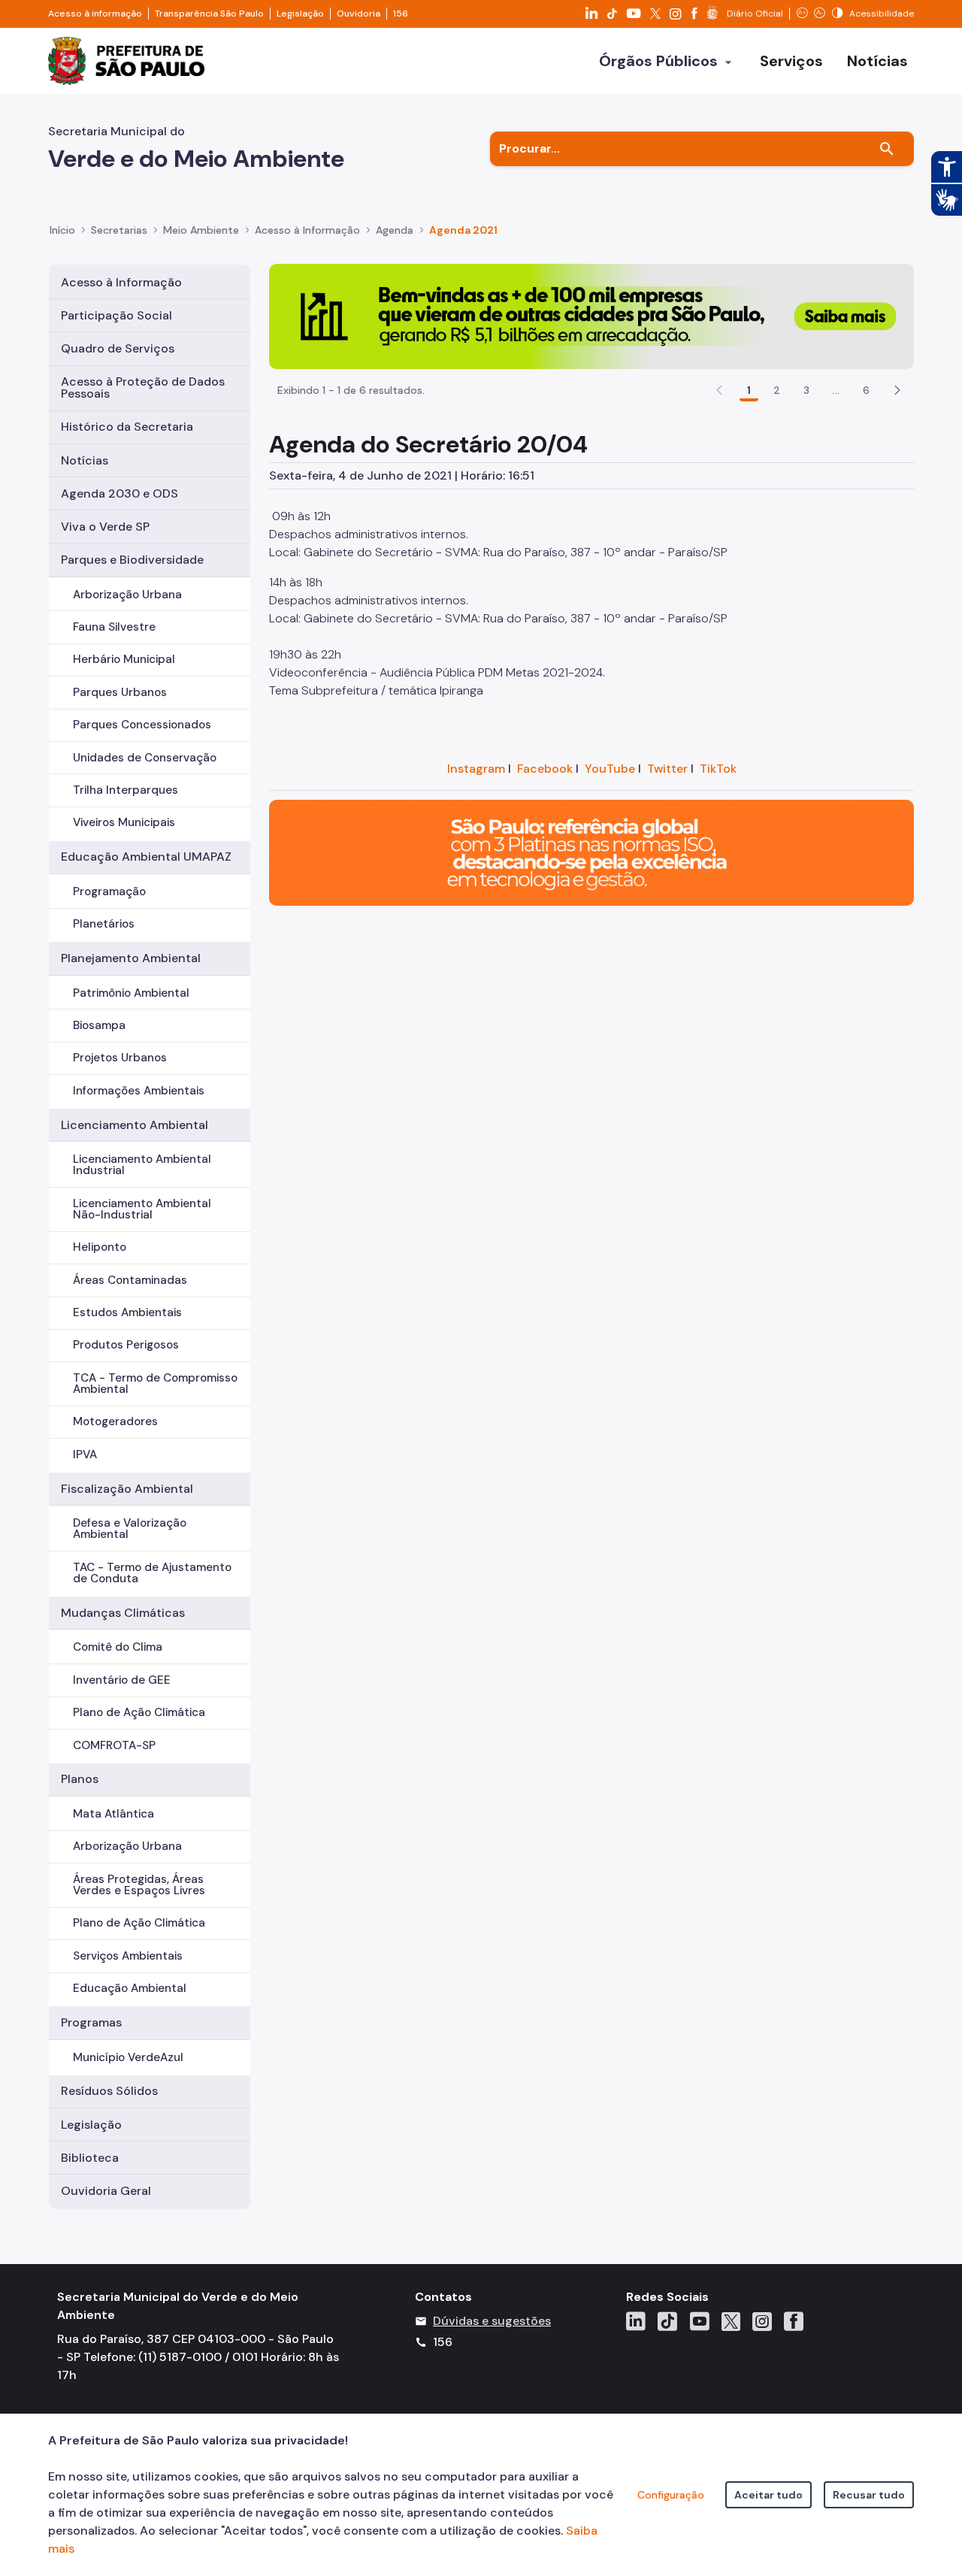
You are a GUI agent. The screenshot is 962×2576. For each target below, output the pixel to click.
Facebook (545, 769)
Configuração (671, 2495)
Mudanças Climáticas (123, 1613)
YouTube (610, 769)
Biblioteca (90, 2158)
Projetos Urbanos (120, 1058)
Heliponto (100, 1247)
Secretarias (119, 230)
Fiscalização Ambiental (127, 1489)
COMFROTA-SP (114, 1745)
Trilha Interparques (126, 790)
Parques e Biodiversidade (132, 560)
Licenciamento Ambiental (135, 1125)
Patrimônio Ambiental (131, 993)
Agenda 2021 (463, 230)
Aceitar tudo (768, 2495)
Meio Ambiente (201, 230)
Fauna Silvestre (114, 627)
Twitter (667, 769)
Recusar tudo (869, 2495)
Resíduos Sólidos (109, 2091)
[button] (897, 390)
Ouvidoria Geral (106, 2191)
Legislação (300, 14)
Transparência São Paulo (209, 14)
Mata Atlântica (113, 1814)
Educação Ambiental (130, 1988)
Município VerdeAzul (128, 2057)
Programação (109, 891)
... (836, 390)
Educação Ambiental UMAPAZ (146, 857)
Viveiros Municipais (124, 822)
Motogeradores (115, 1421)
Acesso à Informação (307, 230)
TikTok (718, 769)
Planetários (104, 924)
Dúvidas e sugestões (492, 2321)
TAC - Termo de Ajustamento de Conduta (152, 1573)
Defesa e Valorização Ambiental (130, 1529)
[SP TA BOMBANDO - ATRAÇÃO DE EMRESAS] (591, 315)
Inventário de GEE (122, 1680)
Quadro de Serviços (118, 348)
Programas (91, 2022)
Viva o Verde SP (105, 527)
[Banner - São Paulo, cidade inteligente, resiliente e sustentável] (591, 852)
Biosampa (99, 1025)
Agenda (395, 230)
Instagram (476, 769)
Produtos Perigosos (126, 1345)
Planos (80, 1779)
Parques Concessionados (142, 725)
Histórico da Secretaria (127, 427)
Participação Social (116, 315)
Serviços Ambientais (128, 1956)
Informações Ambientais (139, 1091)
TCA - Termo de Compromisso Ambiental (155, 1383)
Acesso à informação (95, 14)
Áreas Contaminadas (130, 1280)
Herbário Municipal (124, 659)
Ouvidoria (358, 14)
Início (62, 230)
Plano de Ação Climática (139, 1712)
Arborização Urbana (127, 595)
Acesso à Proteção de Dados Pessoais (143, 387)
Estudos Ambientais (127, 1312)
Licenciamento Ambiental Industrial (142, 1165)
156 (401, 14)
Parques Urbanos (120, 692)
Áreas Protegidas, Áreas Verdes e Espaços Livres (139, 1885)
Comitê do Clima (118, 1647)
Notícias (85, 460)
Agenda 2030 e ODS (119, 493)
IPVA (85, 1454)
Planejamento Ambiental (131, 958)
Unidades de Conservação (145, 758)
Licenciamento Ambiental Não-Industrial (142, 1209)
